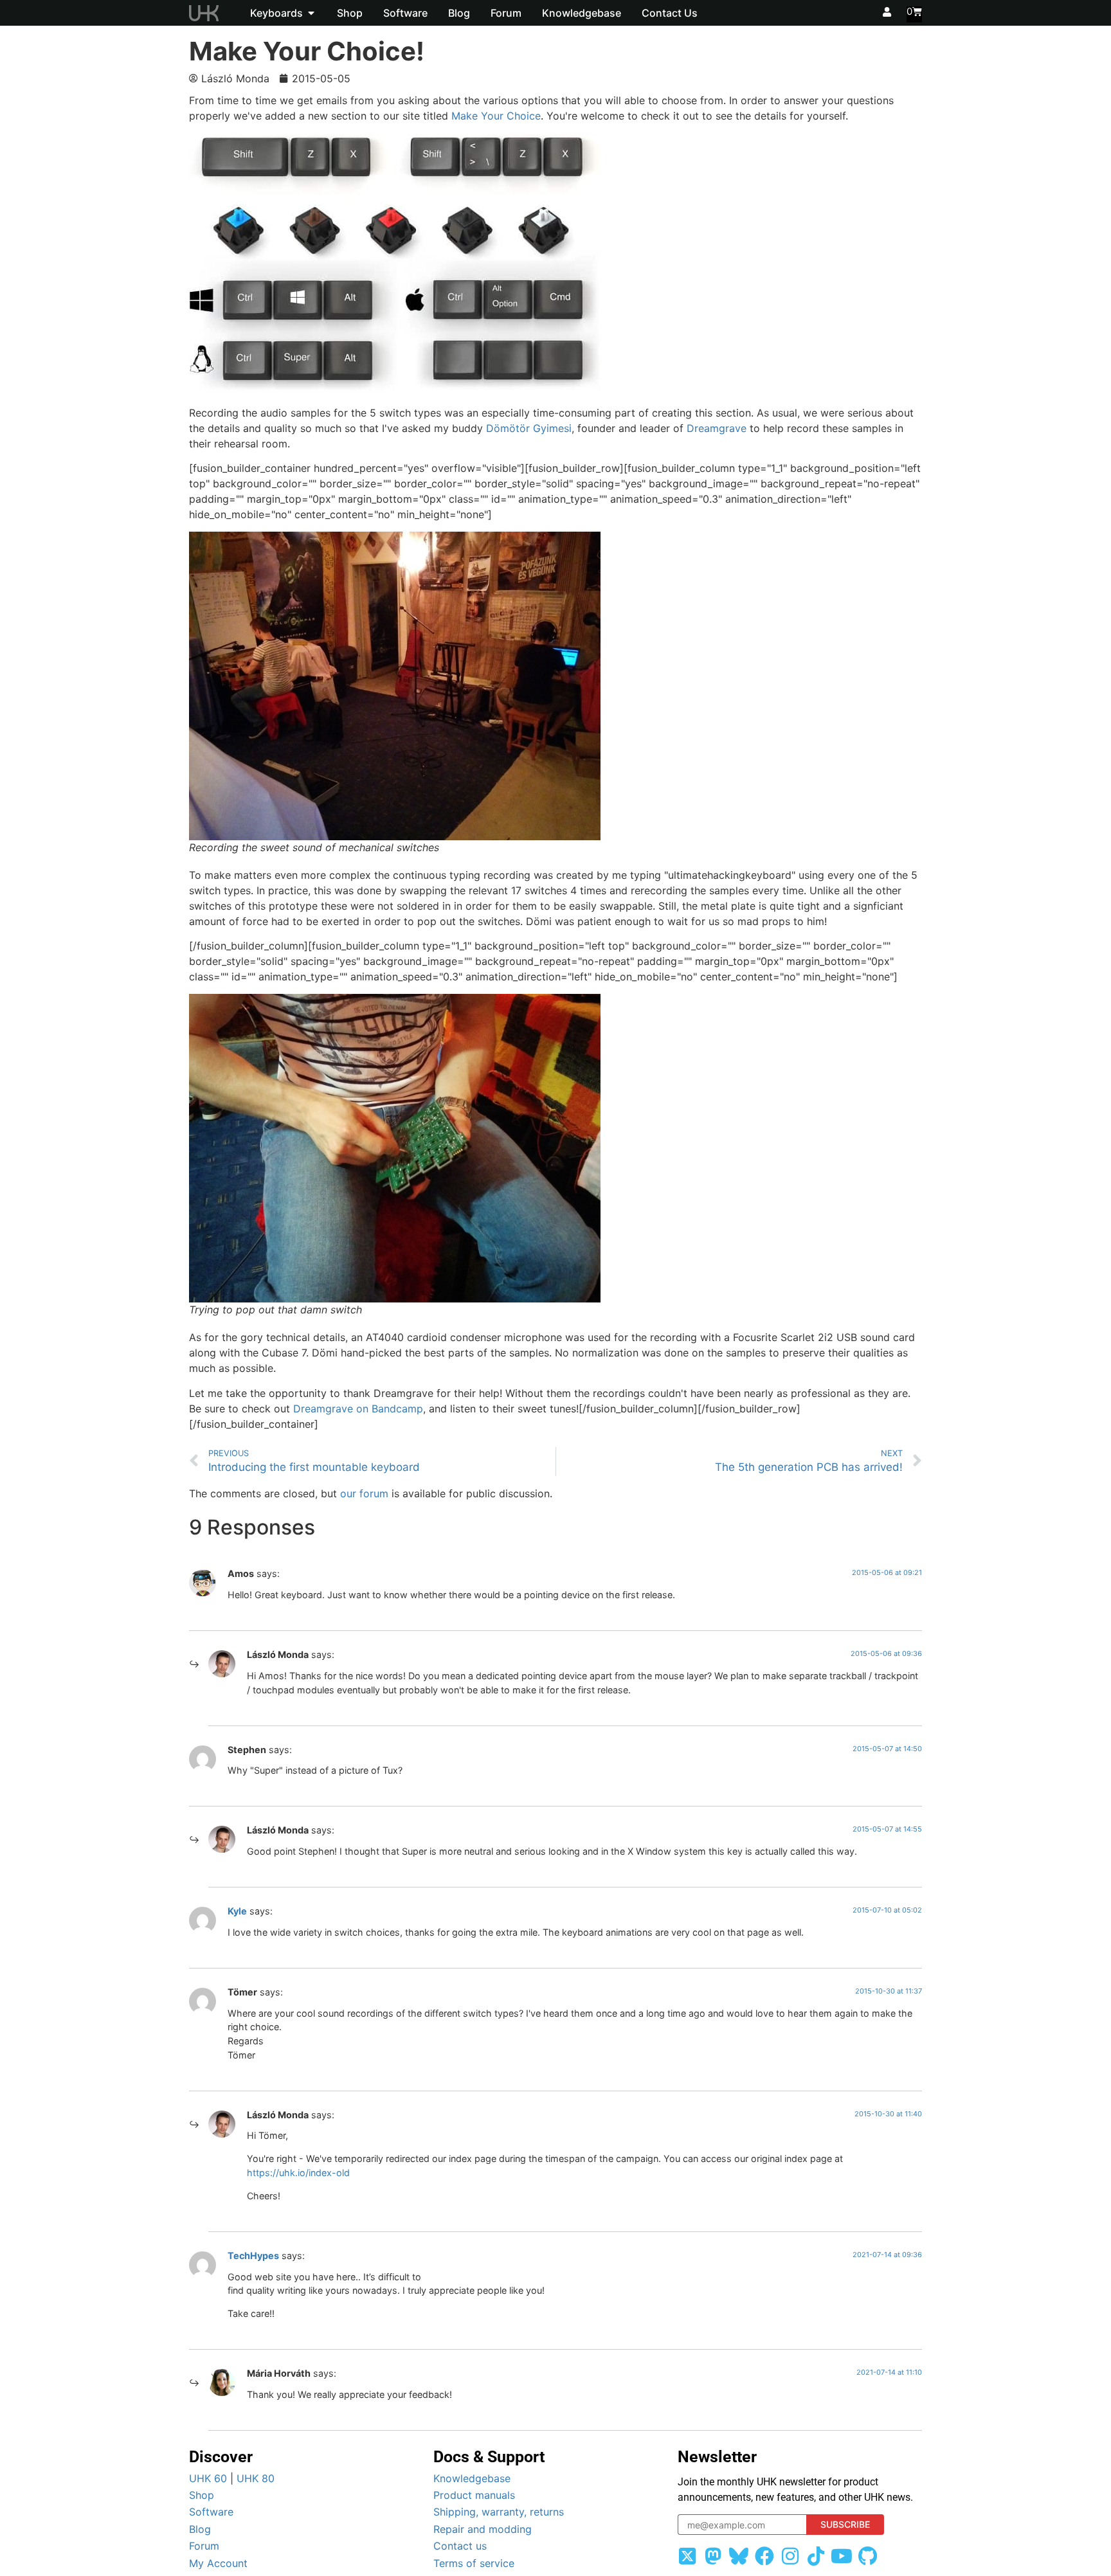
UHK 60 (208, 2478)
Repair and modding (483, 2529)
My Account (218, 2563)
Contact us (460, 2546)
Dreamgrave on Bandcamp (358, 1409)
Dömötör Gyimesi (529, 428)
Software (211, 2512)
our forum (364, 1493)
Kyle (237, 1911)
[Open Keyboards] (311, 13)
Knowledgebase (472, 2478)
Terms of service (474, 2563)
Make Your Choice (496, 116)
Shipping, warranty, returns (499, 2512)
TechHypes (253, 2256)
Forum (204, 2546)
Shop (202, 2495)
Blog (200, 2529)
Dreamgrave (717, 428)
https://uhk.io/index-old (298, 2173)
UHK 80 (256, 2478)
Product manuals (474, 2495)
